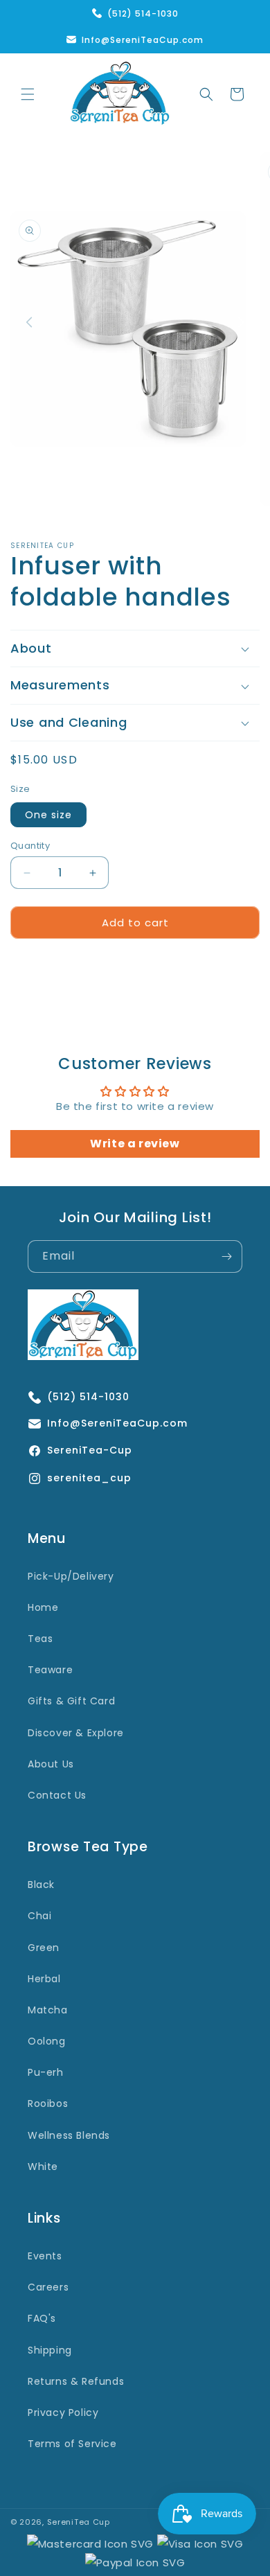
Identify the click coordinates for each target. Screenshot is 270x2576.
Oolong (47, 2041)
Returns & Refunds (76, 2381)
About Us (51, 1764)
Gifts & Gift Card (71, 1701)
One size (48, 815)
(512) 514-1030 (143, 14)
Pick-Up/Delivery (71, 1576)
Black (41, 1885)
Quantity (30, 846)
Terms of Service (72, 2444)
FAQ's (42, 2318)
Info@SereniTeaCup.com (143, 40)
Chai (39, 1916)
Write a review (135, 1144)
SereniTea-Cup (90, 1451)
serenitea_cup (89, 1479)
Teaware (50, 1670)
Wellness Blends (69, 2135)
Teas (40, 1639)
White (43, 2167)
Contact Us (57, 1795)
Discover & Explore (76, 1733)
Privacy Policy (63, 2412)
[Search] (206, 94)
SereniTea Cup (79, 2522)
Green (44, 1948)
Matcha (48, 2010)
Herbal (44, 1979)
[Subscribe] (226, 1256)
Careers (48, 2287)
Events (45, 2256)
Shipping (50, 2350)
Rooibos (48, 2103)
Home (43, 1607)
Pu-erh (46, 2072)
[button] (28, 94)
